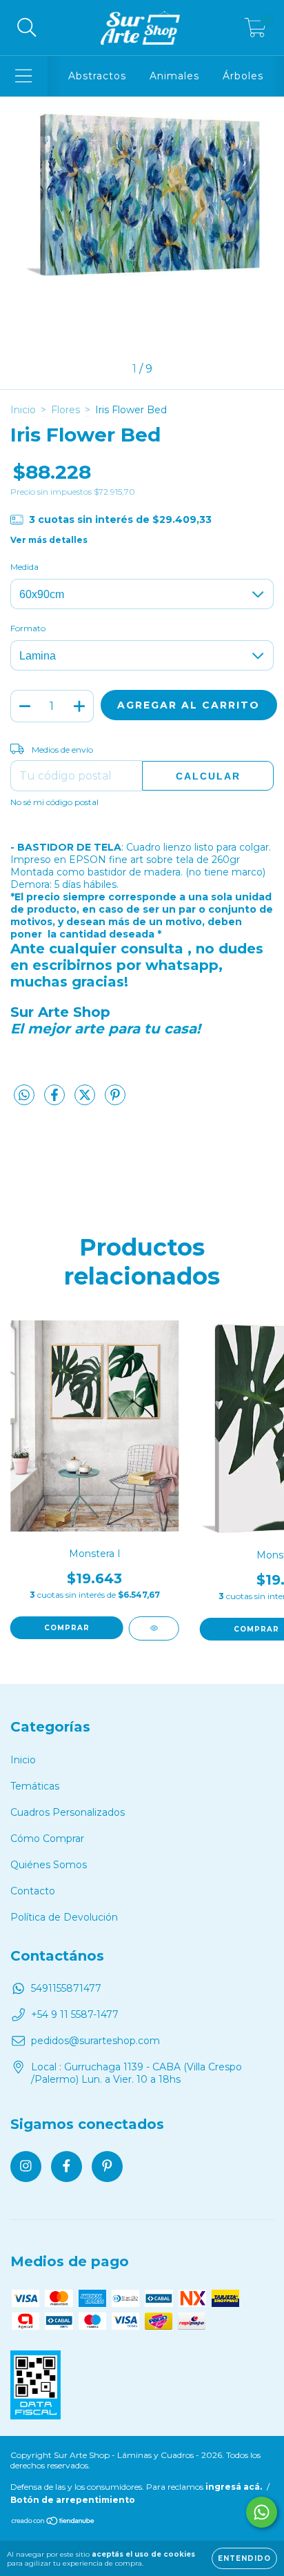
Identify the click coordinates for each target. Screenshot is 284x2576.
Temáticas (35, 1786)
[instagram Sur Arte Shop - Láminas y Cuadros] (26, 2167)
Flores (65, 410)
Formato (28, 628)
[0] (255, 31)
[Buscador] (27, 28)
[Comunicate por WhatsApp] (262, 2512)
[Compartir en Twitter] (86, 1100)
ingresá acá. (234, 2487)
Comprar (67, 1628)
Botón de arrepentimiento (73, 2500)
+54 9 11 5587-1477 (75, 2014)
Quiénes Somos (49, 1865)
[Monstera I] (154, 1628)
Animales (174, 76)
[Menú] (24, 76)
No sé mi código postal (54, 802)
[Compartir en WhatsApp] (24, 1096)
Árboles (243, 76)
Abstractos (97, 76)
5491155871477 (66, 1988)
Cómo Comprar (47, 1839)
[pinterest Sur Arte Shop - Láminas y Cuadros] (107, 2167)
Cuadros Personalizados (68, 1812)
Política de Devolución (64, 1917)
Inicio (23, 410)
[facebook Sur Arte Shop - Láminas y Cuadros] (67, 2167)
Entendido (244, 2558)
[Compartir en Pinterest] (115, 1100)
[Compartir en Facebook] (56, 1100)
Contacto (33, 1891)
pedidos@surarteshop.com (95, 2041)
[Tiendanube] (53, 2522)
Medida (24, 567)
